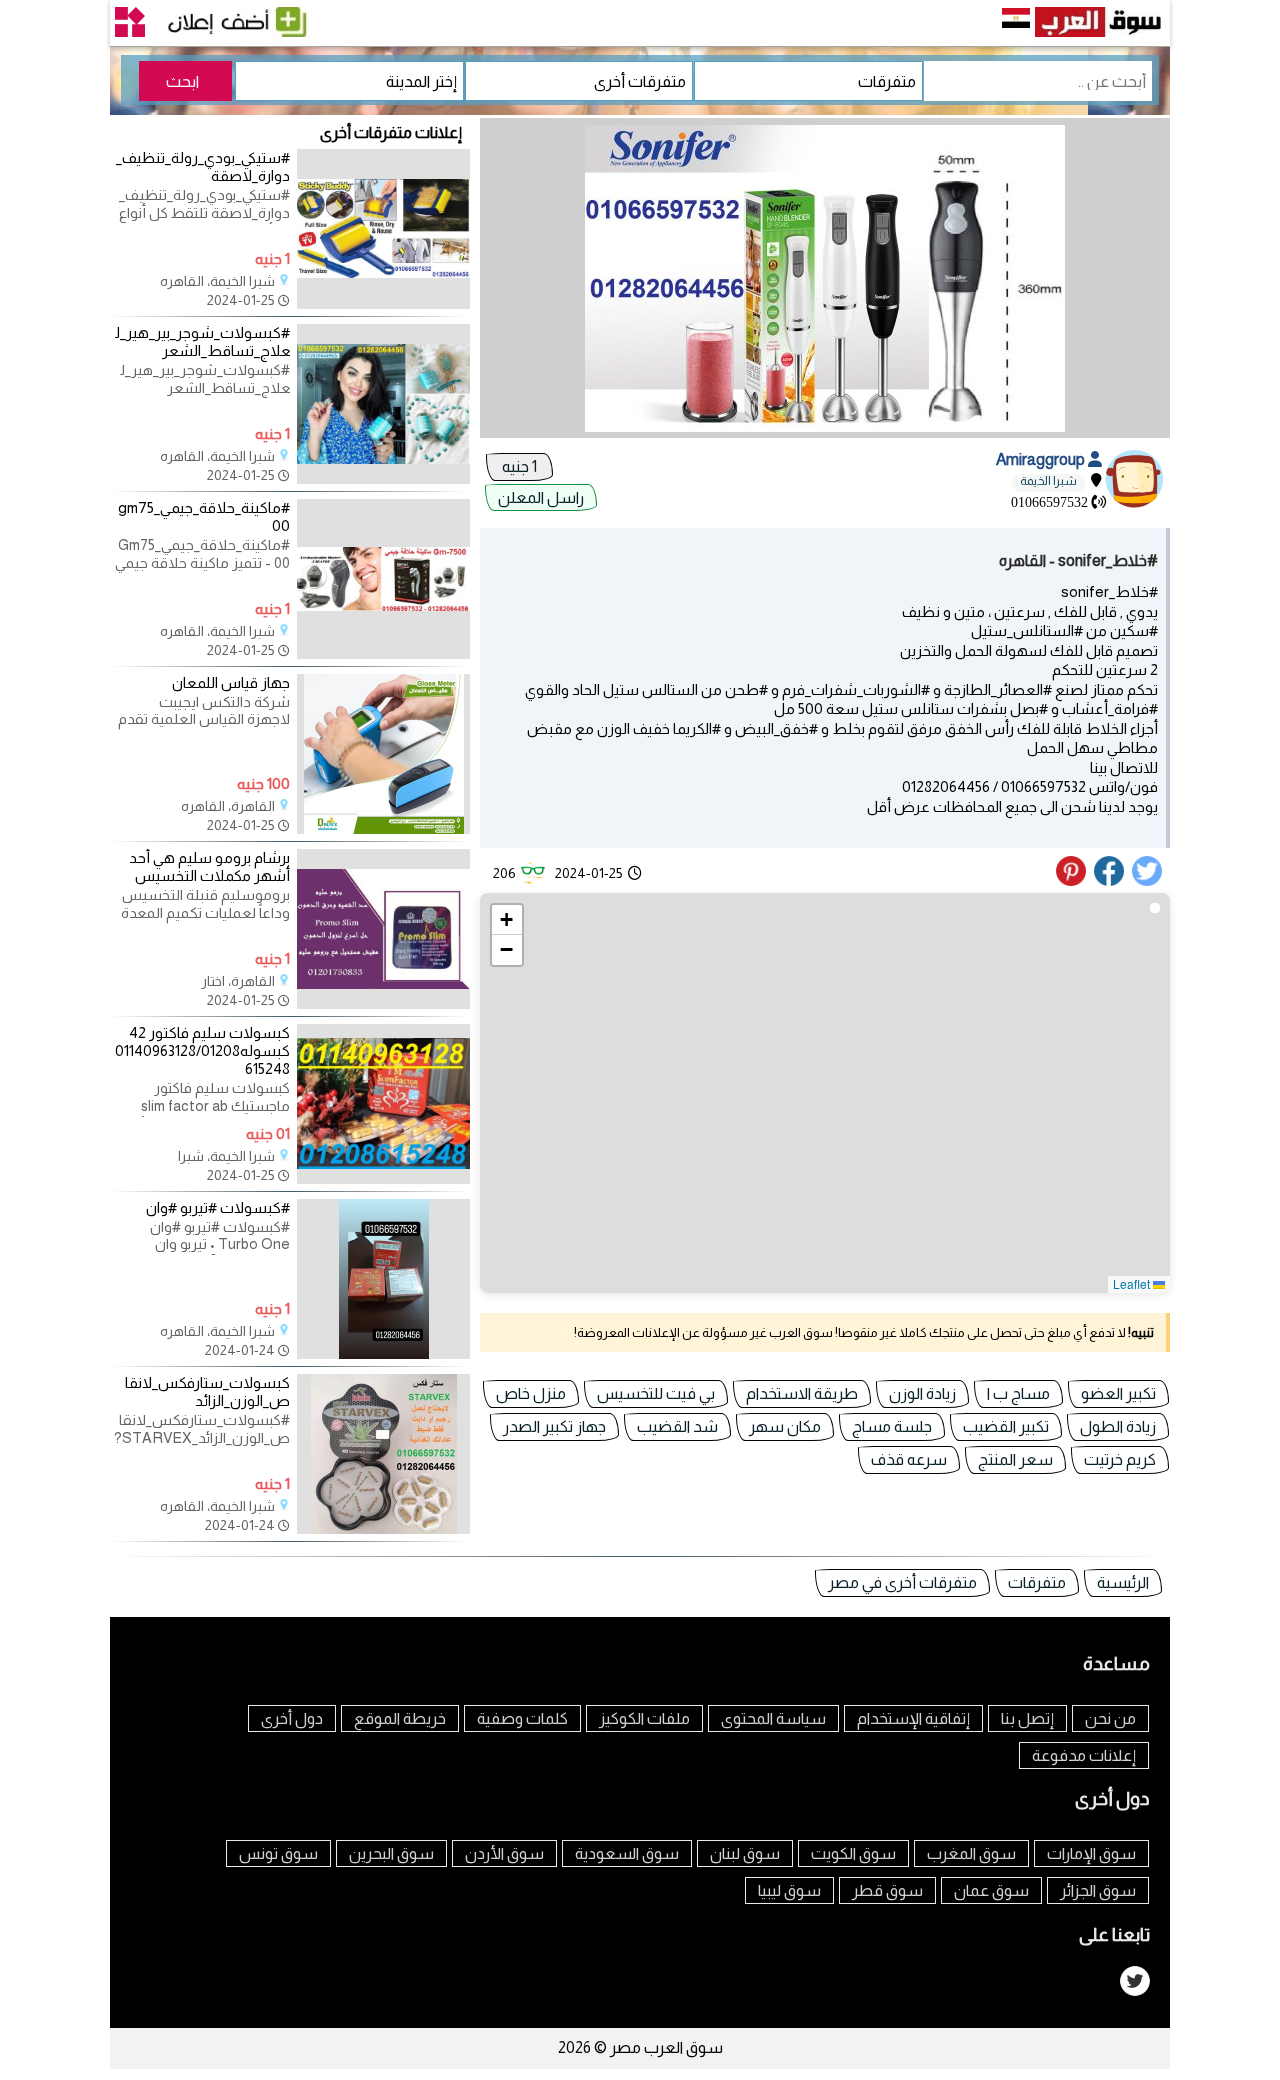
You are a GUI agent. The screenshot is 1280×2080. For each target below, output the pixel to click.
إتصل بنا (1027, 1718)
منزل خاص (531, 1393)
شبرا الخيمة (1048, 481)
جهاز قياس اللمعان (231, 682)
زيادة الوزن (922, 1393)
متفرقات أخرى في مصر (902, 1582)
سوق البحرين (391, 1853)
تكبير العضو (1118, 1393)
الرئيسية (1123, 1582)
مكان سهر (785, 1426)
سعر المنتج (1015, 1459)
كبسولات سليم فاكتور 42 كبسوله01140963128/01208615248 (202, 1050)
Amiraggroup (1042, 459)
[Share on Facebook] (1110, 881)
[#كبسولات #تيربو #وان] (383, 1354)
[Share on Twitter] (1148, 881)
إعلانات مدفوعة (1084, 1755)
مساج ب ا (1018, 1393)
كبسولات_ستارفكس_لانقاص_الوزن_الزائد (207, 1391)
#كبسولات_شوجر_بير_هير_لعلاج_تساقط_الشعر (202, 341)
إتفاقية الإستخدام (913, 1718)
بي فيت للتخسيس (656, 1393)
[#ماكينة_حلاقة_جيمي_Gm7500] (383, 654)
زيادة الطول (1118, 1426)
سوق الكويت (853, 1853)
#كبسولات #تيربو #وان (218, 1207)
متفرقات (1037, 1582)
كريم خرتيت (1120, 1459)
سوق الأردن (504, 1853)
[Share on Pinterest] (1073, 881)
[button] (507, 920)
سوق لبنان (745, 1853)
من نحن (1110, 1718)
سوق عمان (991, 1890)
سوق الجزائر (1098, 1890)
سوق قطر (887, 1890)
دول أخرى (292, 1718)
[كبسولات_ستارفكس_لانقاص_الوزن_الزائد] (383, 1529)
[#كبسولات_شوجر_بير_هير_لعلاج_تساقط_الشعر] (383, 479)
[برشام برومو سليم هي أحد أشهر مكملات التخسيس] (383, 1004)
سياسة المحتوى (773, 1718)
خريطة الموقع (400, 1718)
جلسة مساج (892, 1426)
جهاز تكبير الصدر (554, 1426)
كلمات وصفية (522, 1718)
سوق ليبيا (789, 1890)
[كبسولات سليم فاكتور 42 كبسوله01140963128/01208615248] (383, 1179)
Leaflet (1133, 1283)
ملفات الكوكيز (644, 1718)
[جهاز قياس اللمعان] (383, 829)
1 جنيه (519, 466)
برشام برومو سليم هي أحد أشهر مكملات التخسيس (209, 866)
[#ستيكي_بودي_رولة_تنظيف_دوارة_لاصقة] (383, 304)
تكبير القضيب (1006, 1426)
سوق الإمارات (1091, 1853)
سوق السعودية (627, 1853)
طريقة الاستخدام (802, 1393)
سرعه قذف (909, 1459)
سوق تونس (278, 1853)
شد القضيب (677, 1426)
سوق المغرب (971, 1853)
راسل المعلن (541, 497)
